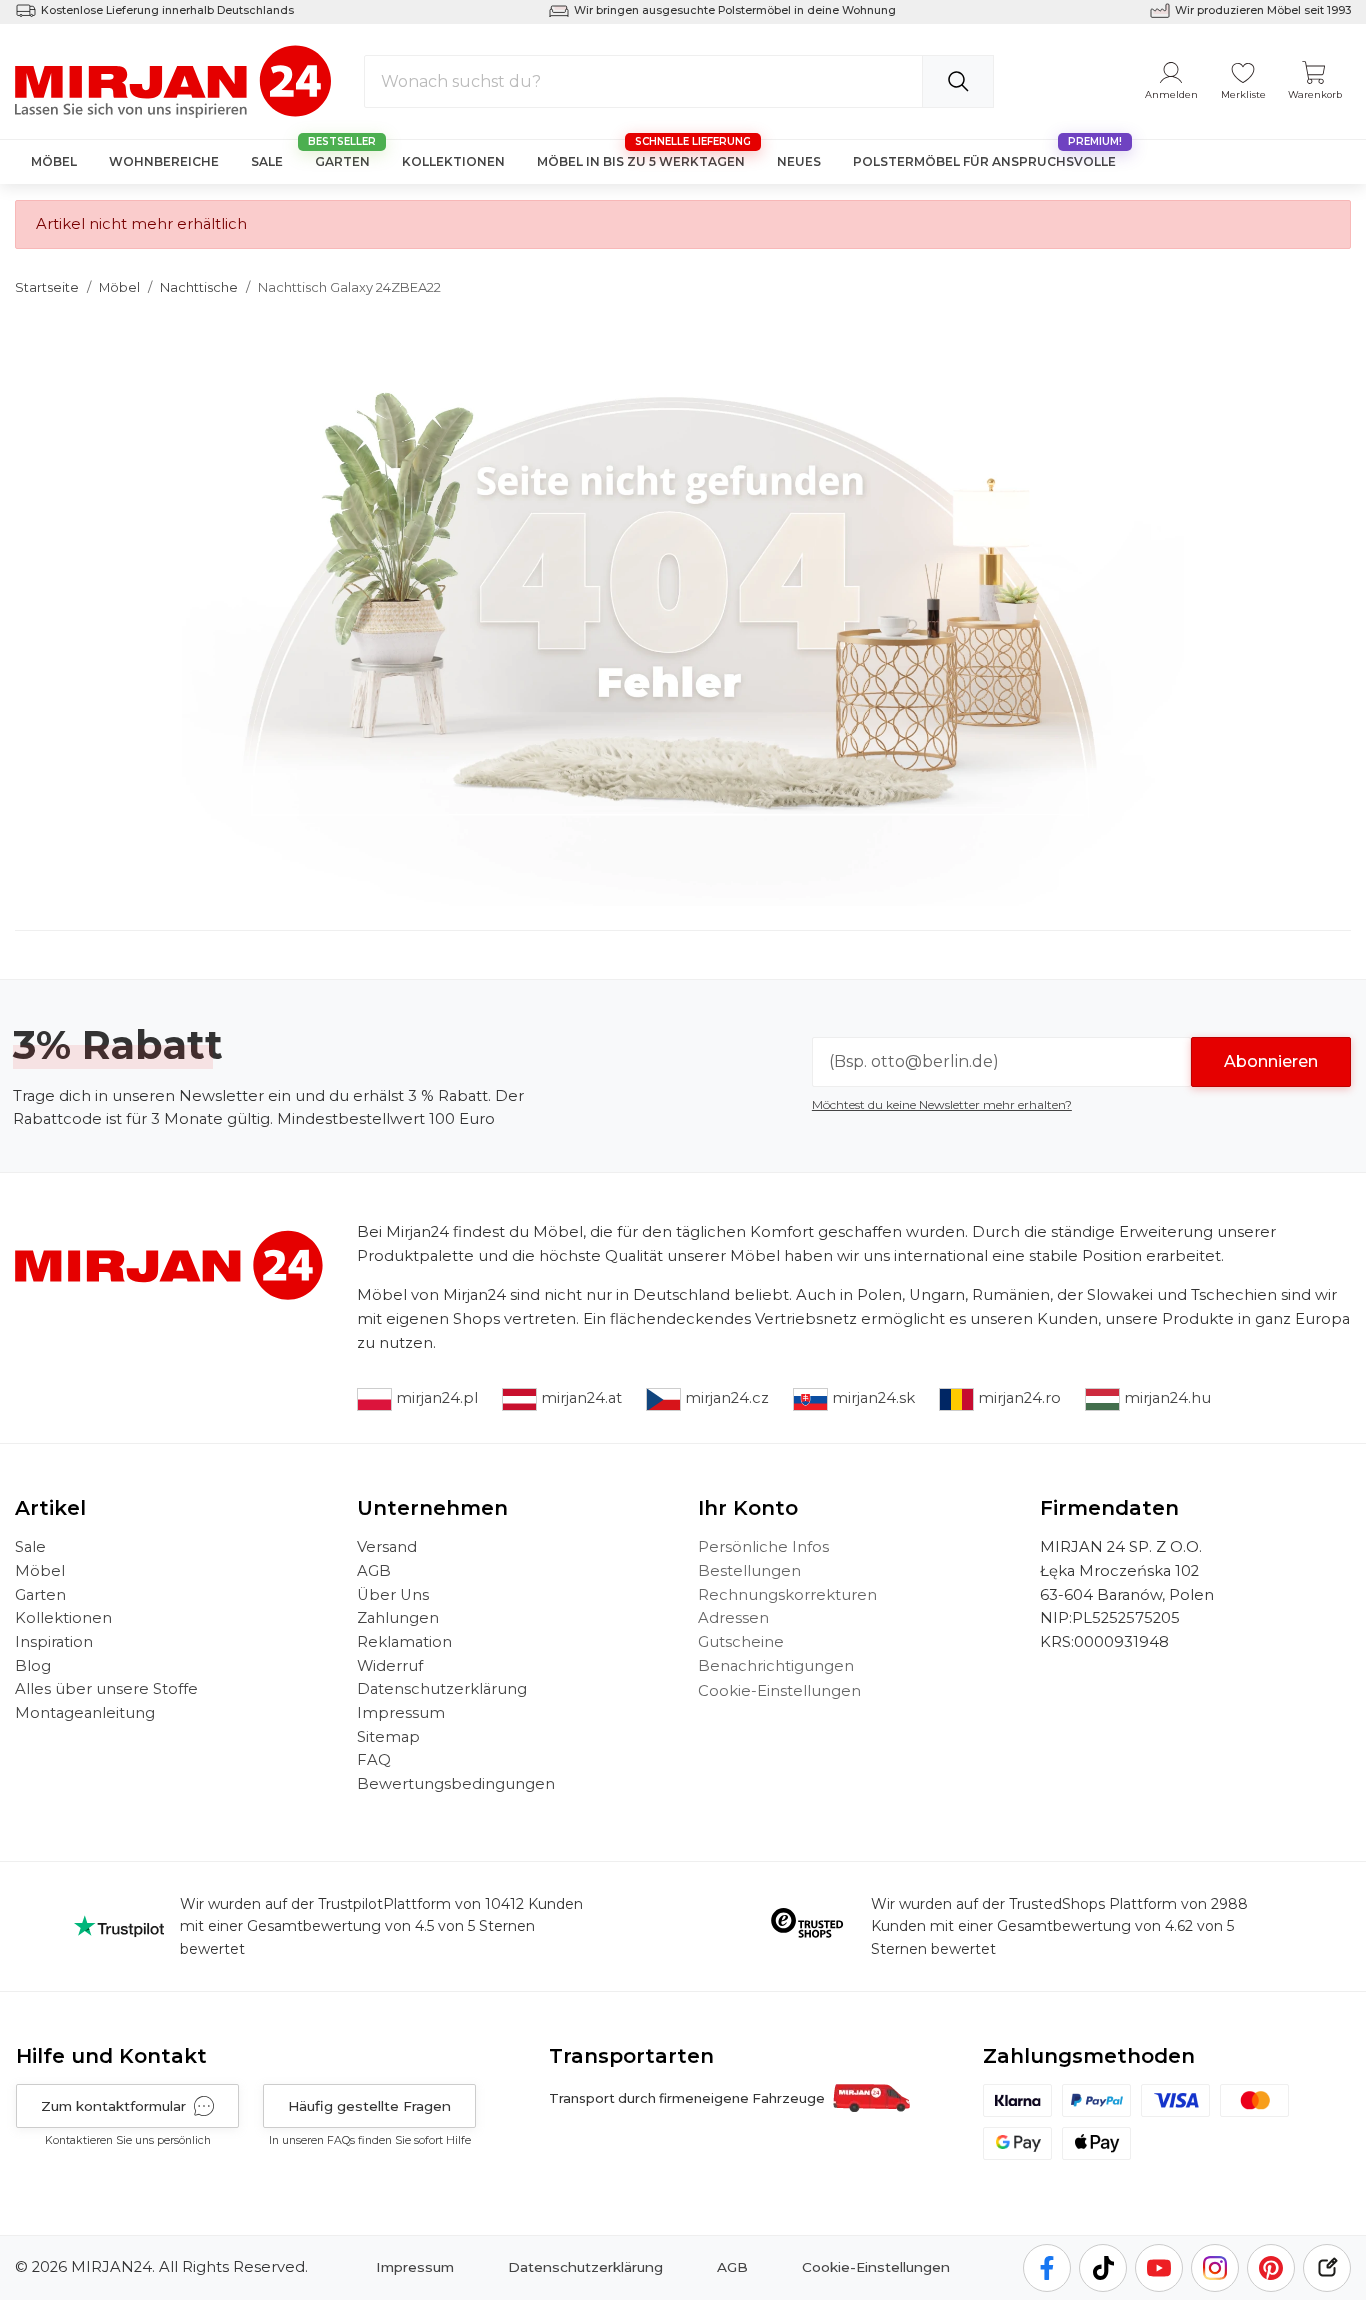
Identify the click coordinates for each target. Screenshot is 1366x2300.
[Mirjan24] (175, 80)
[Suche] (958, 81)
